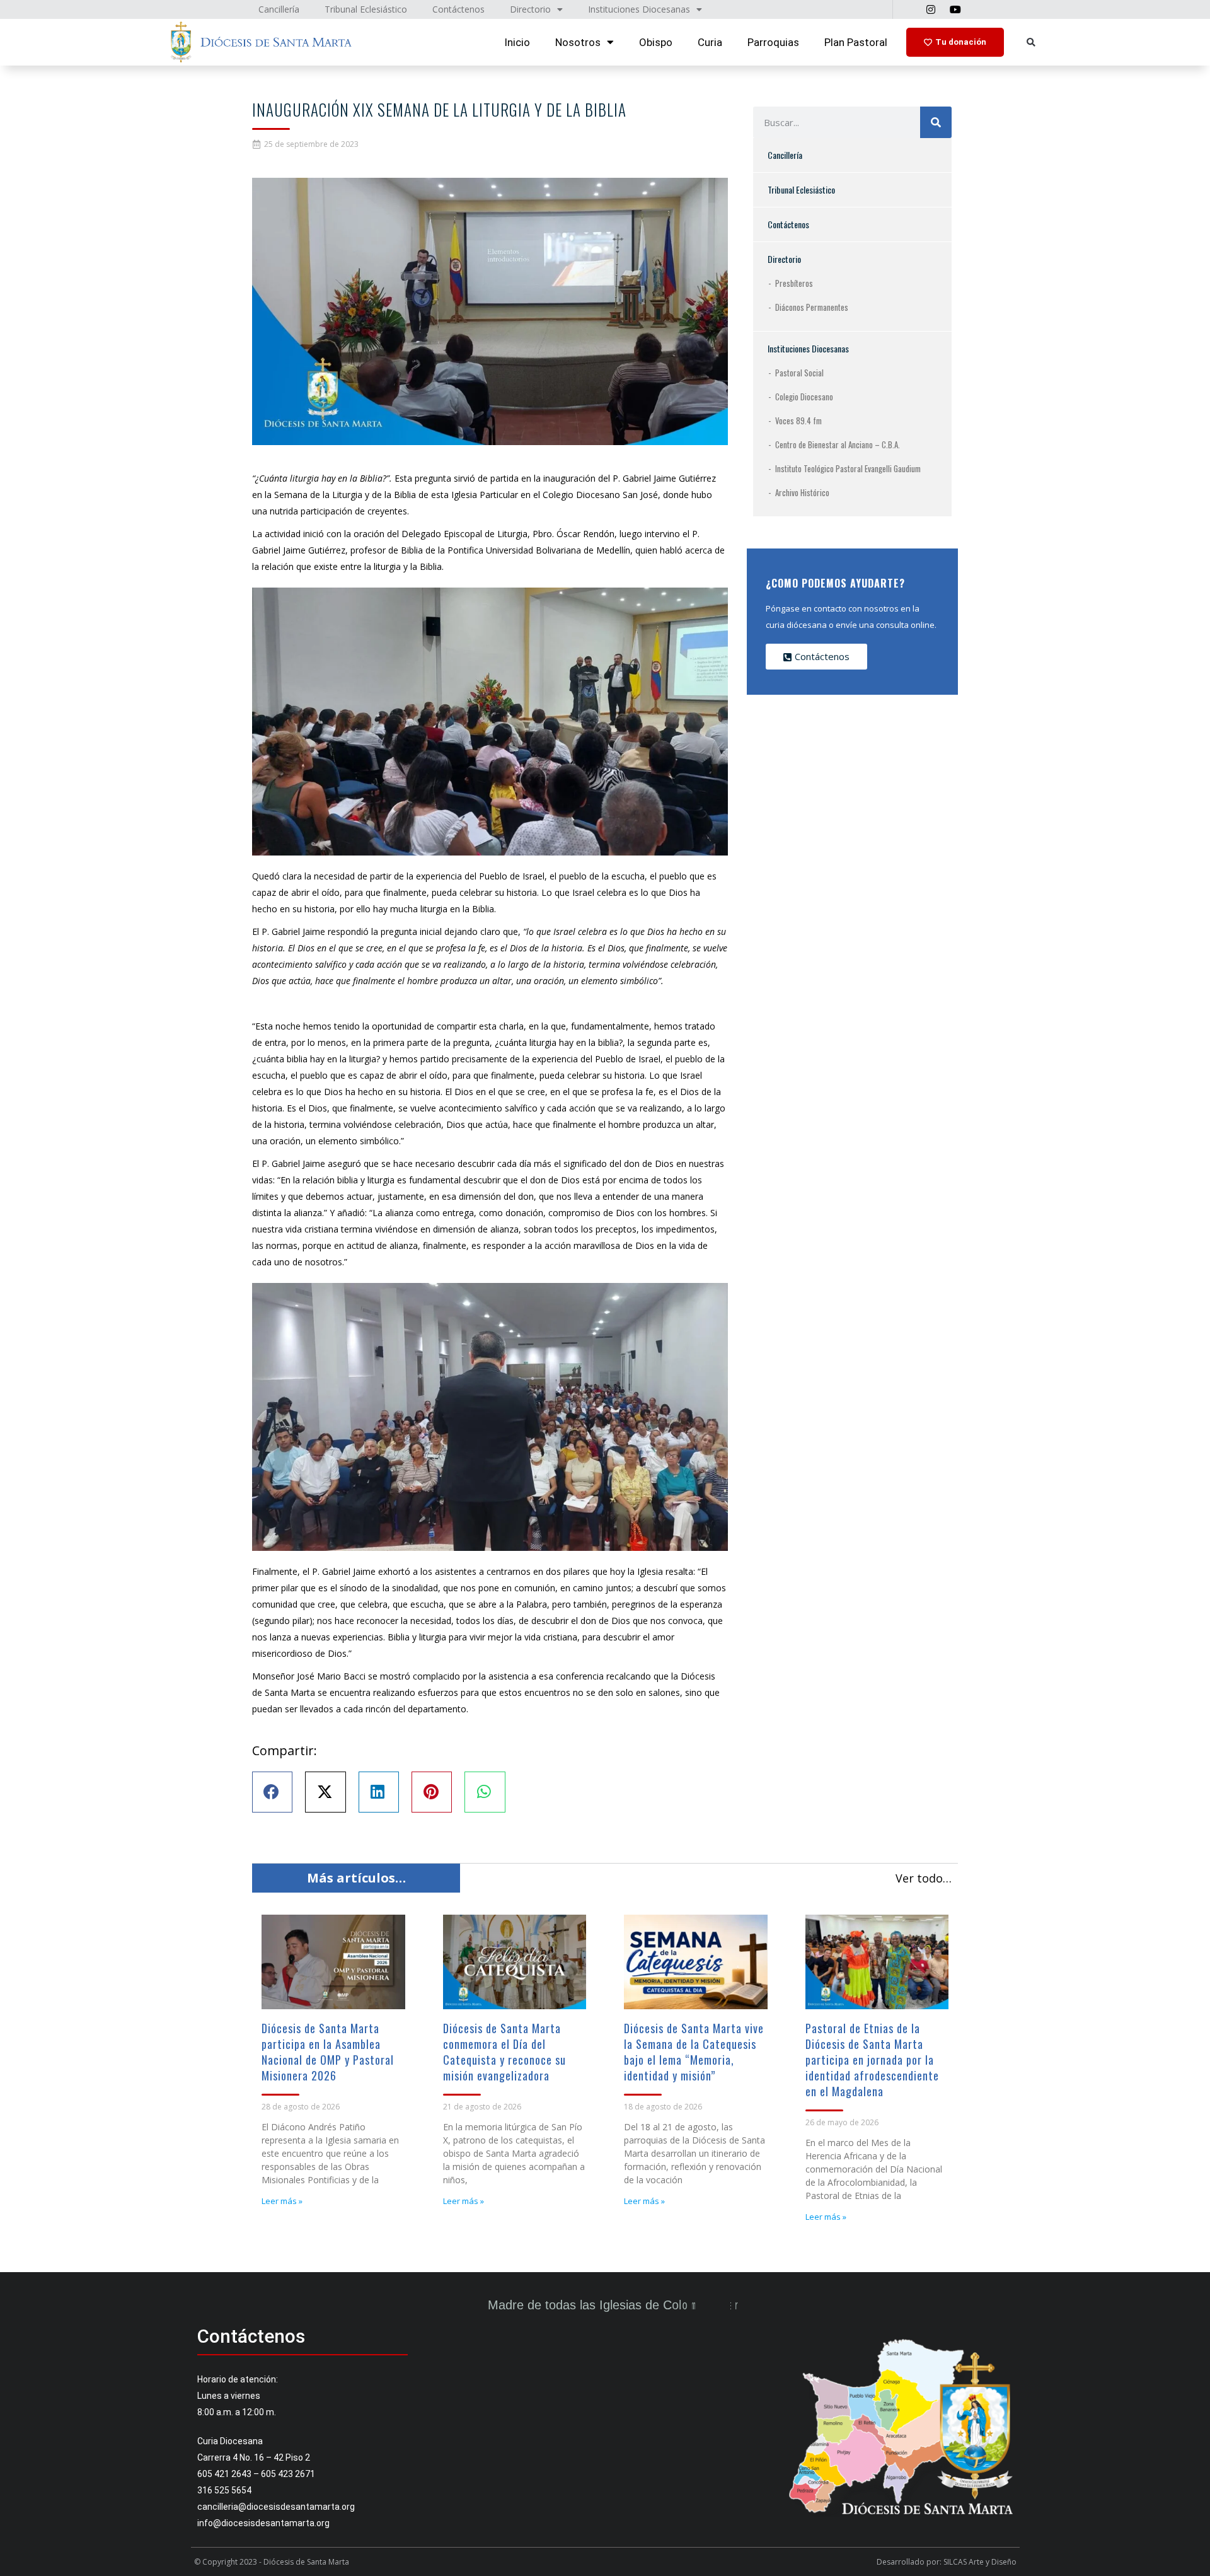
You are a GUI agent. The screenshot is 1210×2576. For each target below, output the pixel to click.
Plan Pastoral (856, 42)
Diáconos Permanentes (812, 307)
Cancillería (785, 155)
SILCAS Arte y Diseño (980, 2562)
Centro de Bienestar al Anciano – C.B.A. (838, 444)
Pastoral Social (799, 373)
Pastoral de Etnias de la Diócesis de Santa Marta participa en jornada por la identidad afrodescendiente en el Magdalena (872, 2060)
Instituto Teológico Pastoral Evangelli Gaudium (848, 468)
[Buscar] (936, 122)
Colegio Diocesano (804, 397)
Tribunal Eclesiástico (801, 189)
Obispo (656, 42)
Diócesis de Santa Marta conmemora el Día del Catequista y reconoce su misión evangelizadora (504, 2052)
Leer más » (282, 2201)
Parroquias (773, 42)
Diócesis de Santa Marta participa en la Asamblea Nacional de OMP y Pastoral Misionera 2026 (328, 2052)
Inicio (517, 42)
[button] (1031, 43)
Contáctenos (788, 224)
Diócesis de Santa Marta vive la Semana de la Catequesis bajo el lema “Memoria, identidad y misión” (694, 2052)
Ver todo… (924, 1878)
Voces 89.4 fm (798, 421)
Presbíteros (794, 283)
